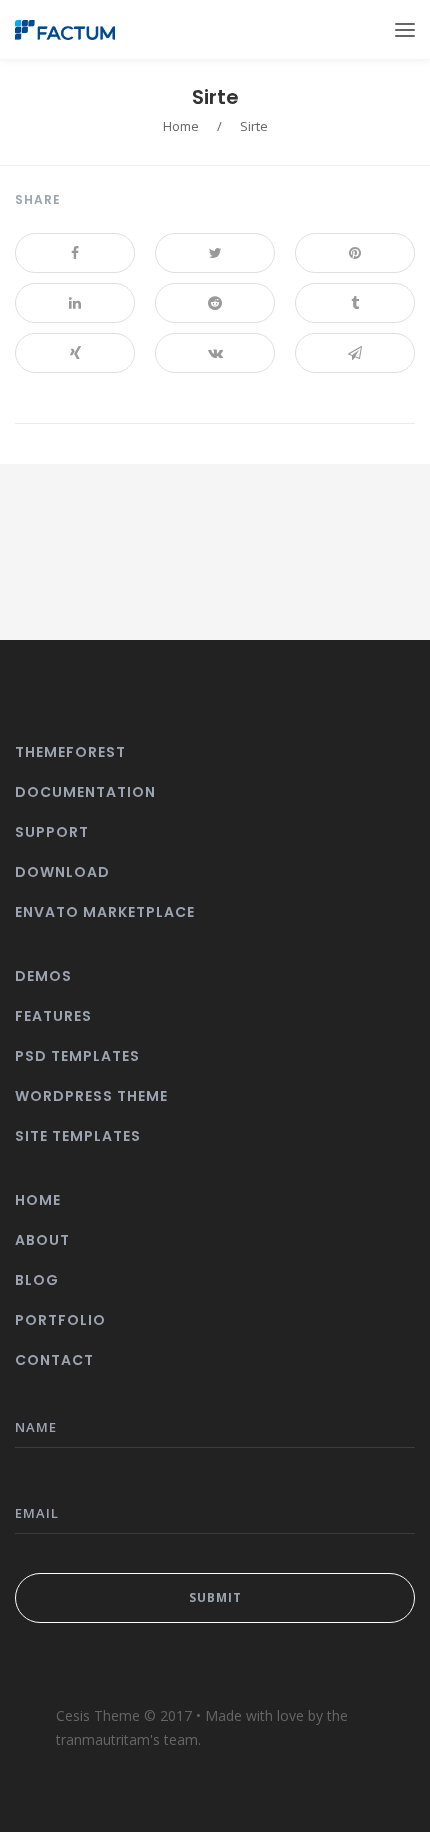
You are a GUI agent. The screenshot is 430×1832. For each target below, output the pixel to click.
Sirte (215, 97)
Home (181, 126)
